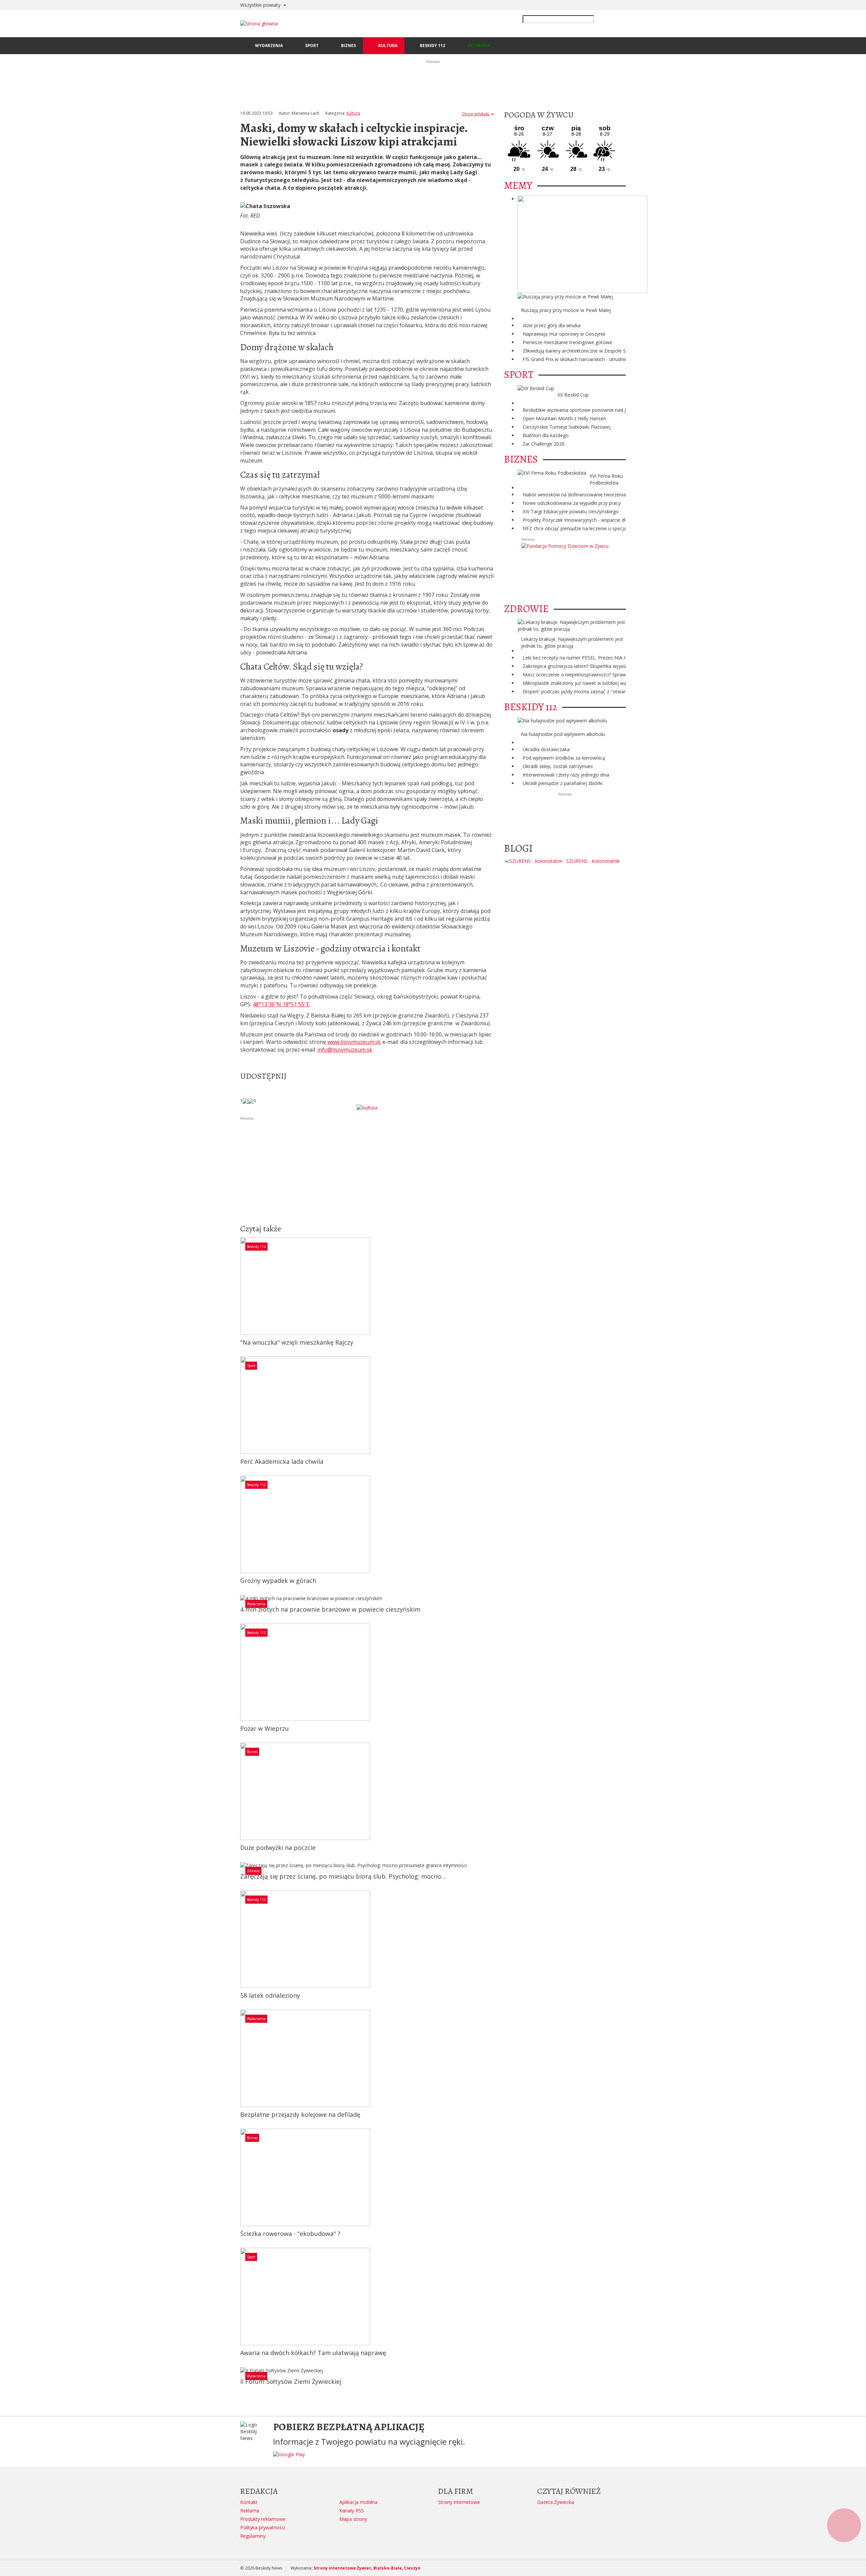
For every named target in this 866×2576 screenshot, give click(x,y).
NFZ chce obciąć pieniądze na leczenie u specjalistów (581, 528)
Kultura (353, 113)
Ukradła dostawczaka (546, 749)
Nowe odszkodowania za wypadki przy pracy (572, 503)
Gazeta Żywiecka (556, 2502)
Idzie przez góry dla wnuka (552, 325)
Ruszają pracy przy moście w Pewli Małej (566, 310)
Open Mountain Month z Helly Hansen (564, 418)
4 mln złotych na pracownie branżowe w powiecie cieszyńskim (330, 1609)
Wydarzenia (256, 1604)
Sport (251, 1366)
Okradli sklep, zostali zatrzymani (558, 766)
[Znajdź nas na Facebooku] (6, 1288)
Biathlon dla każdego (546, 435)
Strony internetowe (459, 2502)
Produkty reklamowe (263, 2519)
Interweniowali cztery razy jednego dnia (566, 775)
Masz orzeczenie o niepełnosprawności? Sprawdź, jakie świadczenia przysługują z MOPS (620, 675)
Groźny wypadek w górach (278, 1581)
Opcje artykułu (476, 114)
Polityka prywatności (263, 2527)
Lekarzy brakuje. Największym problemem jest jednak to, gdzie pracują (572, 642)
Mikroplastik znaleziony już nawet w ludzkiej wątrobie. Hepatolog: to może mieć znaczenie (622, 683)
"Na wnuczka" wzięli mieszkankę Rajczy (297, 1342)
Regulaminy (253, 2536)
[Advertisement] (367, 1169)
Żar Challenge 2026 (544, 444)
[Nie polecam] (251, 1100)
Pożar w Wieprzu (265, 1728)
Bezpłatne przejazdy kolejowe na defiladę (300, 2114)
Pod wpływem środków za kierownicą (564, 758)
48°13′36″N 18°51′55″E (281, 1004)
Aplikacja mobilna (358, 2502)
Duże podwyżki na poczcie (278, 1847)
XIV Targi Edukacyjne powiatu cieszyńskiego (571, 511)
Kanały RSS (352, 2511)
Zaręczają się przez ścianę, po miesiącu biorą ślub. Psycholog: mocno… (343, 1876)
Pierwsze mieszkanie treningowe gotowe (567, 342)
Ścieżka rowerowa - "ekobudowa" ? (290, 2234)
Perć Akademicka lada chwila (282, 1461)
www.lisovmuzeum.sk (354, 1042)
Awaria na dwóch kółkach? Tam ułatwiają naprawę (313, 2353)
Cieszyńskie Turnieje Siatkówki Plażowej (567, 427)
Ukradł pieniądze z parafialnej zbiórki (563, 783)
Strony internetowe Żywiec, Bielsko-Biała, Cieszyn (367, 2568)
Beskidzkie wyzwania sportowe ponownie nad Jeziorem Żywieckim (595, 410)
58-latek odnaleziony (270, 1995)
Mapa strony (353, 2519)
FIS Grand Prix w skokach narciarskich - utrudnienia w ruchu (587, 359)
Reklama (250, 2511)
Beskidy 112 (256, 1247)
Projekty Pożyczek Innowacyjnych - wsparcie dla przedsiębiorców (594, 520)
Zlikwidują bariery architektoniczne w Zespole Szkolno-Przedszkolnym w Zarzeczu (612, 351)
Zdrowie (253, 1871)
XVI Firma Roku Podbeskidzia (606, 479)
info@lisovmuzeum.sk (345, 1050)
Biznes (252, 1752)
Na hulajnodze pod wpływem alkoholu (563, 734)
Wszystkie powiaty (261, 5)
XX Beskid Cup (573, 395)
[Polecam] (245, 1100)
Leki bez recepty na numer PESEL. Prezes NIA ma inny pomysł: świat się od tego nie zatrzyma (625, 658)
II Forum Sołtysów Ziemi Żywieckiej (291, 2381)
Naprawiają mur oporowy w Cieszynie (564, 334)
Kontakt (249, 2502)
